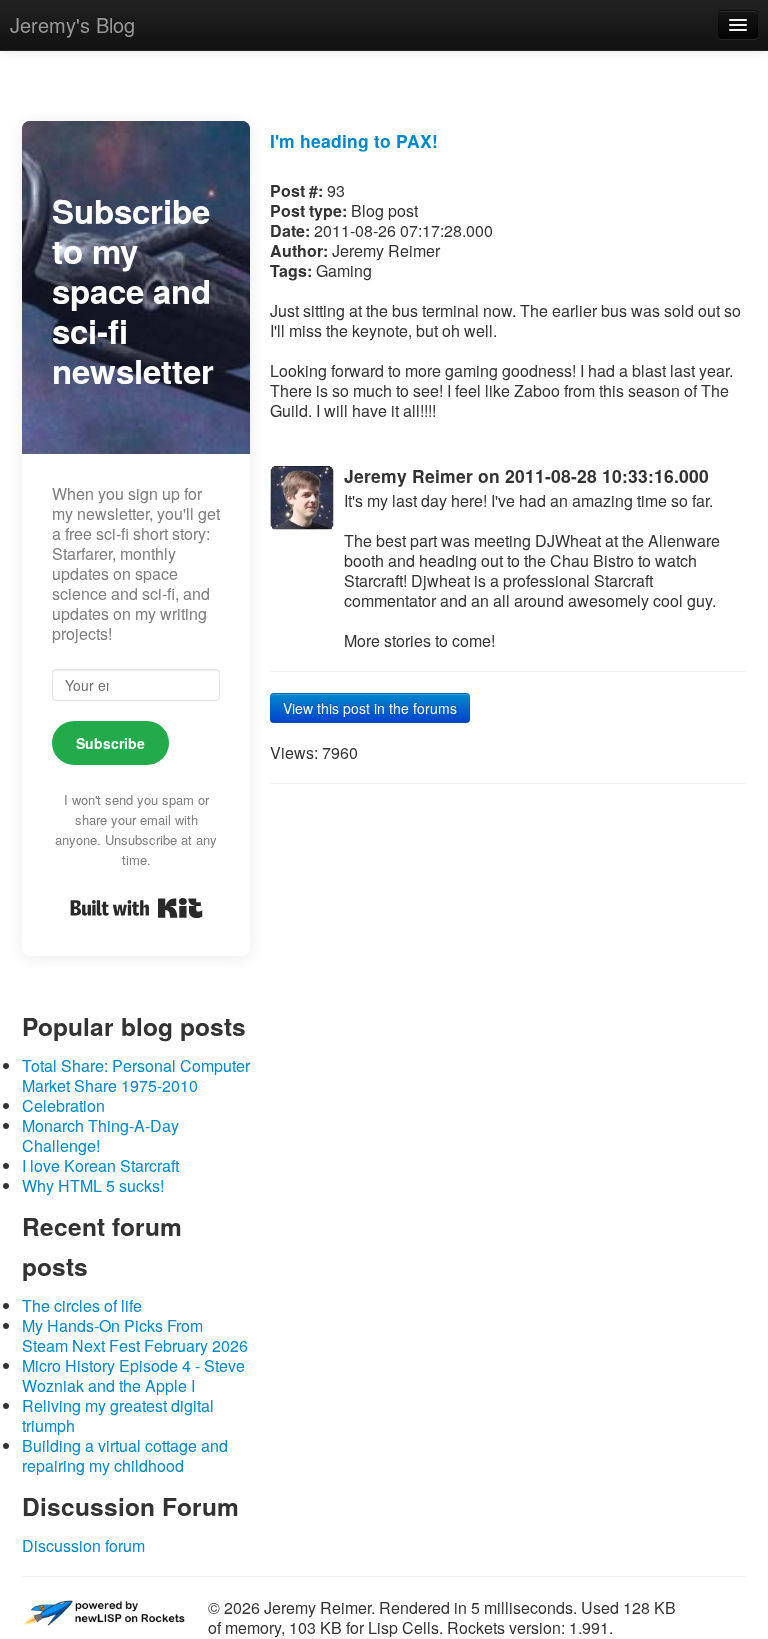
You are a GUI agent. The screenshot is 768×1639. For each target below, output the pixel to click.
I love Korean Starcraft (100, 1165)
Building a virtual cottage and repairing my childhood (125, 1455)
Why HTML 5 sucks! (93, 1185)
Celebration (63, 1105)
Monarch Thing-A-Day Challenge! (100, 1135)
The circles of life (82, 1305)
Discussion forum (83, 1545)
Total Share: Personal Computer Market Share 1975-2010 (136, 1075)
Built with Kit (136, 908)
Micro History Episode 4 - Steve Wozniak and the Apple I (133, 1375)
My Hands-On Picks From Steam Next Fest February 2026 (135, 1335)
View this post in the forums (370, 708)
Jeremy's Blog (72, 24)
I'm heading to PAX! (354, 140)
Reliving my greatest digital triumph (118, 1415)
